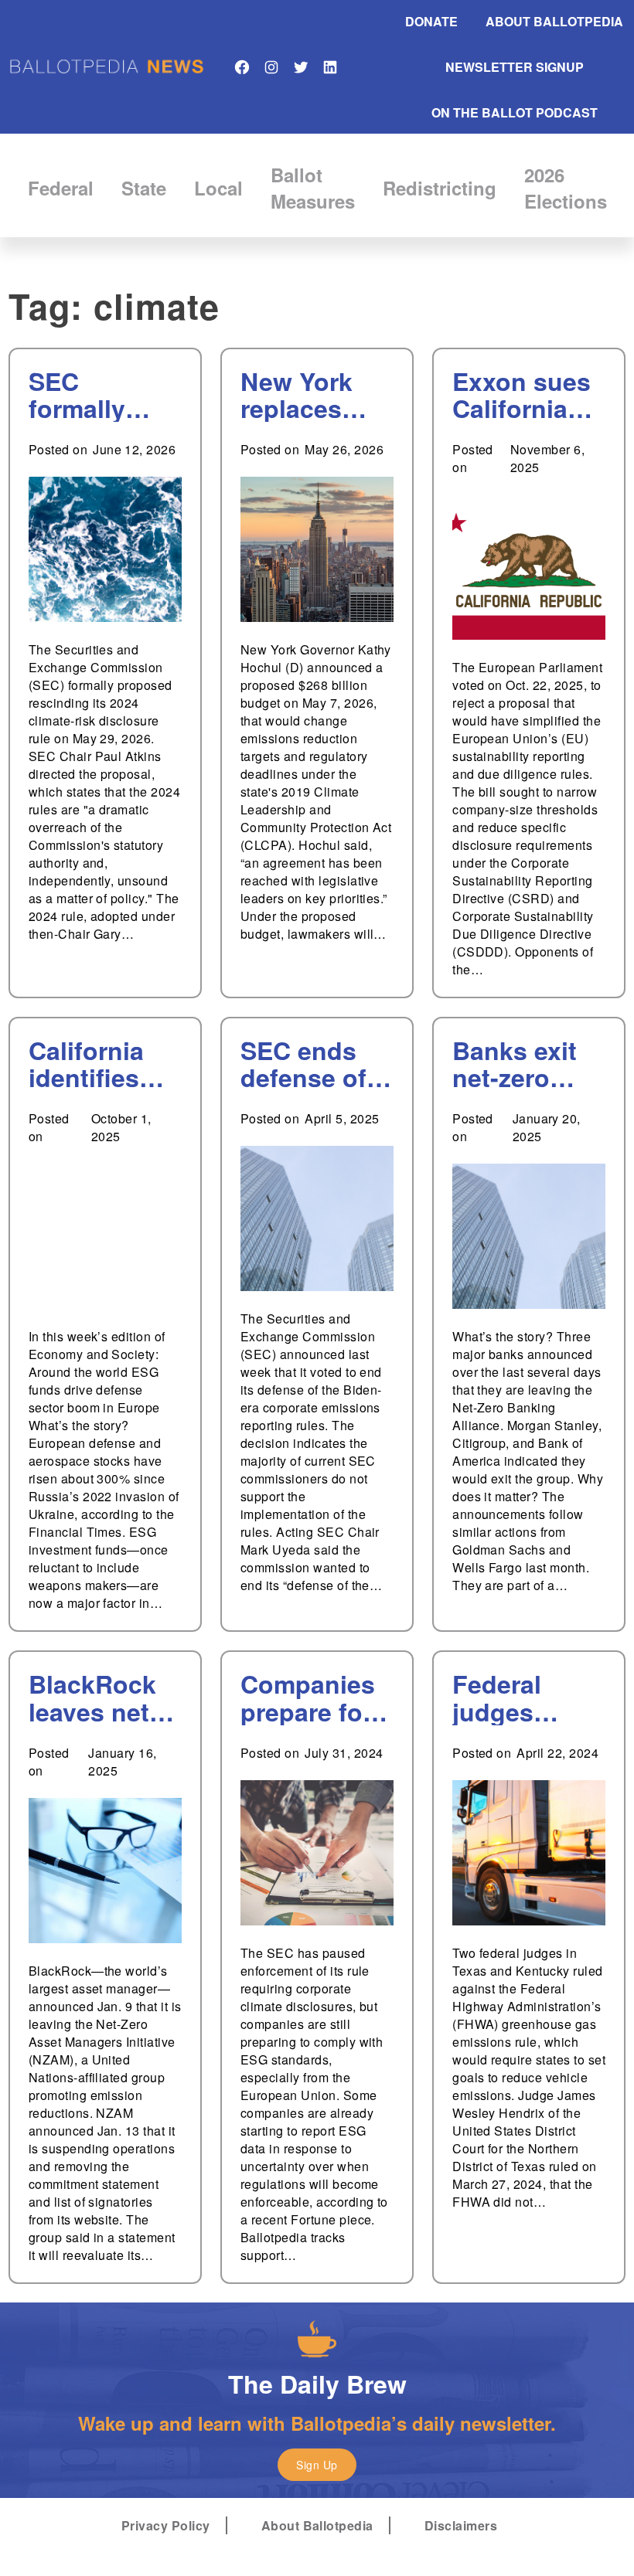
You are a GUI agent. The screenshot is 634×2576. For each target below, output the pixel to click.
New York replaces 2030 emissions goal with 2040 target (307, 395)
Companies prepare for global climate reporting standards (308, 1698)
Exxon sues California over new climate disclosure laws (522, 395)
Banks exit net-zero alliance (515, 1064)
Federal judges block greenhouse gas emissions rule (523, 1698)
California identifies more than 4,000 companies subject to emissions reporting (94, 1064)
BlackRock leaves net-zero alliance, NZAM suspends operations (93, 1698)
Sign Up (317, 2465)
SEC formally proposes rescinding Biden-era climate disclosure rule (92, 395)
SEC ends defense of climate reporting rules (303, 1064)
